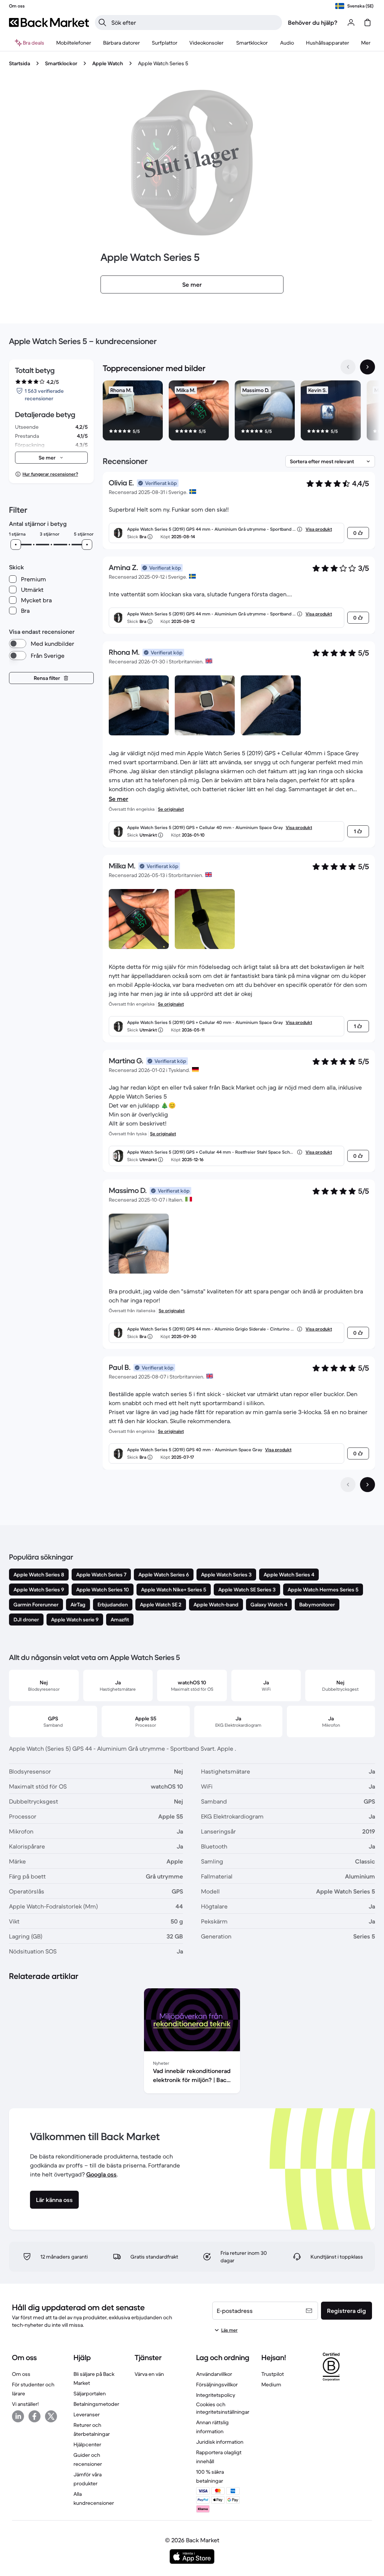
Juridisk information (220, 2442)
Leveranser (87, 2414)
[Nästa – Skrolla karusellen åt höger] (367, 367)
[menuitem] (74, 43)
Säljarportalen (90, 2393)
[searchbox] (194, 22)
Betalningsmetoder (96, 2404)
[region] (239, 412)
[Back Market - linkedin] (18, 2416)
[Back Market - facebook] (34, 2416)
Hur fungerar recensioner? (50, 474)
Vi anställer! (25, 2404)
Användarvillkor (214, 2374)
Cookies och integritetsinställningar (223, 2408)
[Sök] (102, 22)
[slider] (16, 545)
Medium (271, 2384)
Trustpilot (273, 2374)
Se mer (118, 799)
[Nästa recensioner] (367, 1485)
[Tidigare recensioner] (348, 1485)
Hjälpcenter (87, 2444)
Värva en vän (149, 2374)
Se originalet (171, 809)
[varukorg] (367, 22)
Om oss (21, 2374)
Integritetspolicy (216, 2395)
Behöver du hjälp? (313, 22)
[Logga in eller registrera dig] (351, 22)
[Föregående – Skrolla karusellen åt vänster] (348, 367)
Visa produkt (319, 529)
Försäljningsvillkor (217, 2384)
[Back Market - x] (51, 2416)
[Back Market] (49, 22)
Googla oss (101, 2174)
